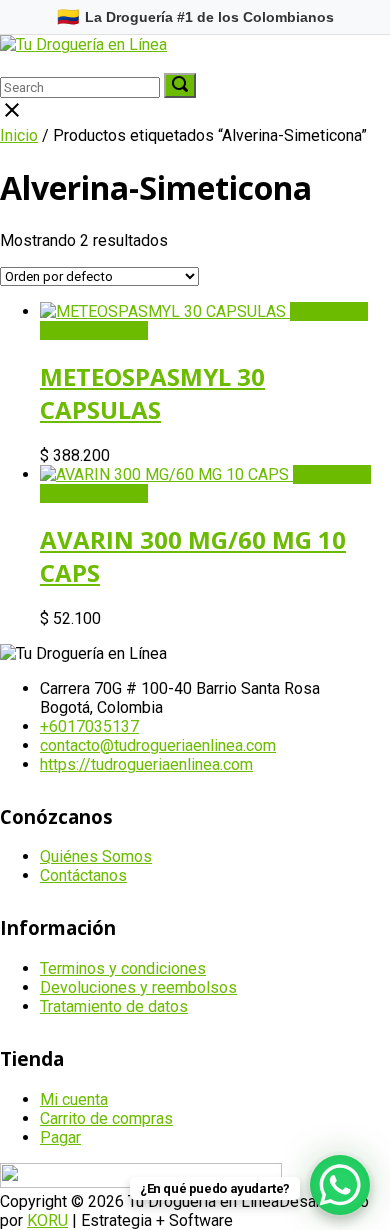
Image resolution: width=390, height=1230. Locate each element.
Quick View (329, 311)
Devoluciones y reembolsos (138, 987)
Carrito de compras (106, 1118)
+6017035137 (89, 726)
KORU (47, 1220)
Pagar (60, 1137)
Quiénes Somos (96, 856)
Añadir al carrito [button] (94, 330)
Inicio (19, 135)
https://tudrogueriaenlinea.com (146, 764)
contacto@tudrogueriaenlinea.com (158, 745)
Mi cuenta (74, 1099)
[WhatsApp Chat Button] (340, 1185)
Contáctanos (83, 875)
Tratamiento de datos (114, 1006)
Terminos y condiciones (123, 968)
